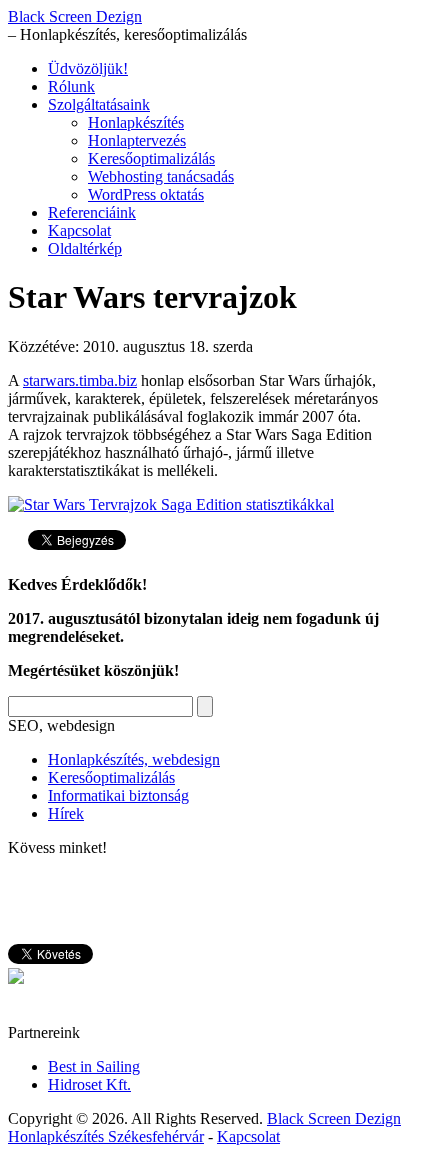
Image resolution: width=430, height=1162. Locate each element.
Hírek (66, 813)
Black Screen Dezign (75, 16)
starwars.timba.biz (80, 380)
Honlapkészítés (136, 122)
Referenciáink (92, 212)
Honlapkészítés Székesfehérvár (106, 1136)
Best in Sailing (94, 1066)
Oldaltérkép (85, 248)
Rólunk (71, 86)
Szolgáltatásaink (99, 104)
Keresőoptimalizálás (151, 158)
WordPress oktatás (146, 194)
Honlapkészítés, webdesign (134, 759)
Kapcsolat (79, 230)
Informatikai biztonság (118, 795)
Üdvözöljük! (88, 68)
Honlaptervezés (137, 140)
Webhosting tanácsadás (161, 176)
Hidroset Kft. (89, 1084)
